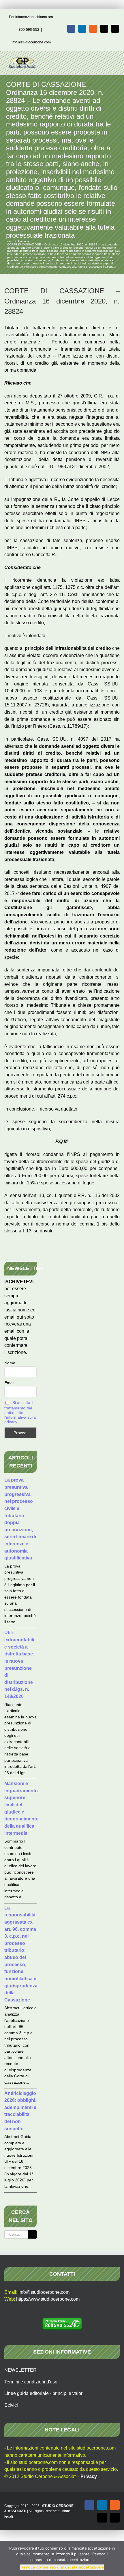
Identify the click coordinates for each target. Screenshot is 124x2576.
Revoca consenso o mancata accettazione (62, 2567)
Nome (10, 1363)
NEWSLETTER (20, 2370)
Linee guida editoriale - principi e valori (44, 2393)
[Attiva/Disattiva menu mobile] (113, 60)
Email (9, 1383)
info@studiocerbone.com (31, 42)
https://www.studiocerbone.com (48, 2299)
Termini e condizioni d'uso (31, 2382)
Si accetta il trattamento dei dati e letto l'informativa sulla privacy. (20, 1412)
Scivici (11, 2405)
